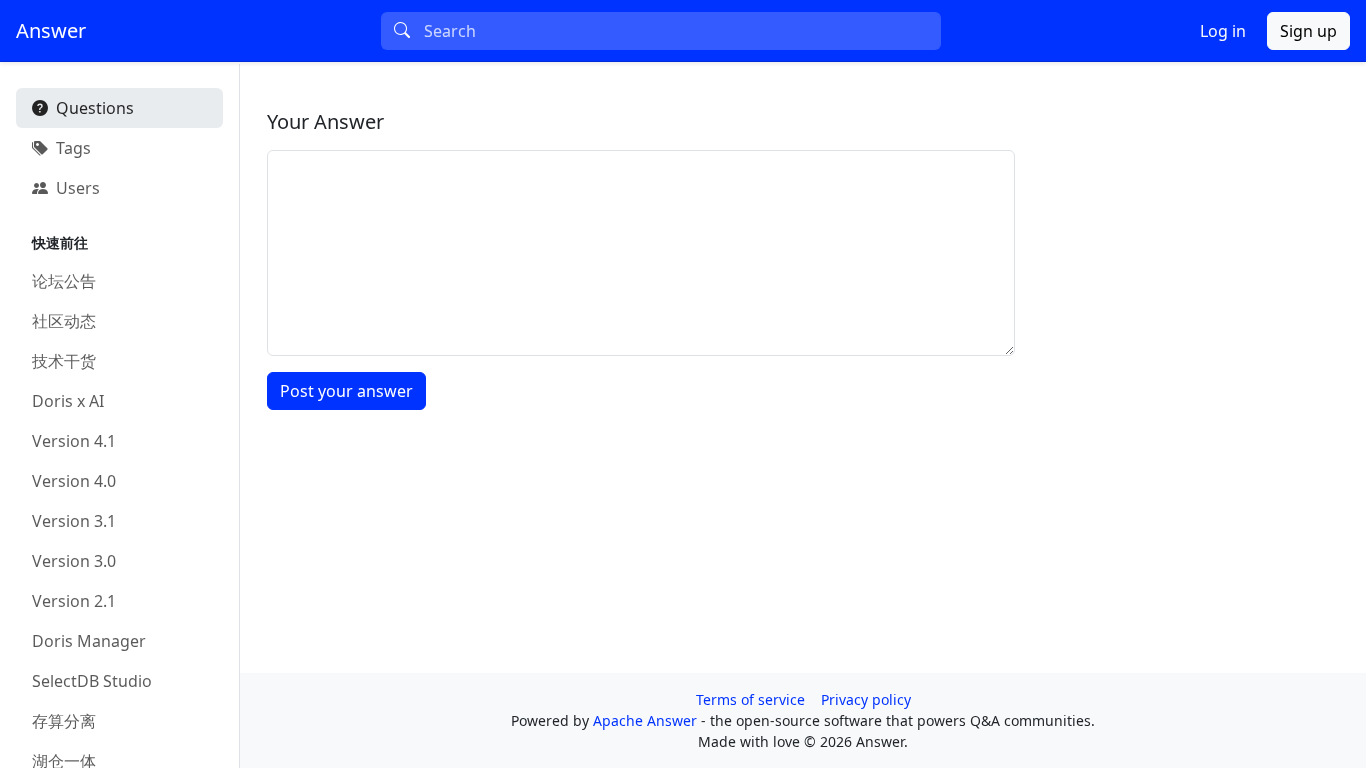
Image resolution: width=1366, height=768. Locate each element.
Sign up (1308, 31)
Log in (1223, 31)
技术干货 (64, 361)
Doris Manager (89, 641)
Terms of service (750, 699)
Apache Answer (647, 720)
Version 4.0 (74, 481)
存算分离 (64, 721)
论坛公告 (64, 281)
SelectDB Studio (92, 681)
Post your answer (346, 391)
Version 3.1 (74, 521)
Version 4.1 (74, 441)
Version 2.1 (74, 601)
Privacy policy (866, 699)
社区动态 (64, 321)
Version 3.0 (74, 561)
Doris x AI (68, 401)
